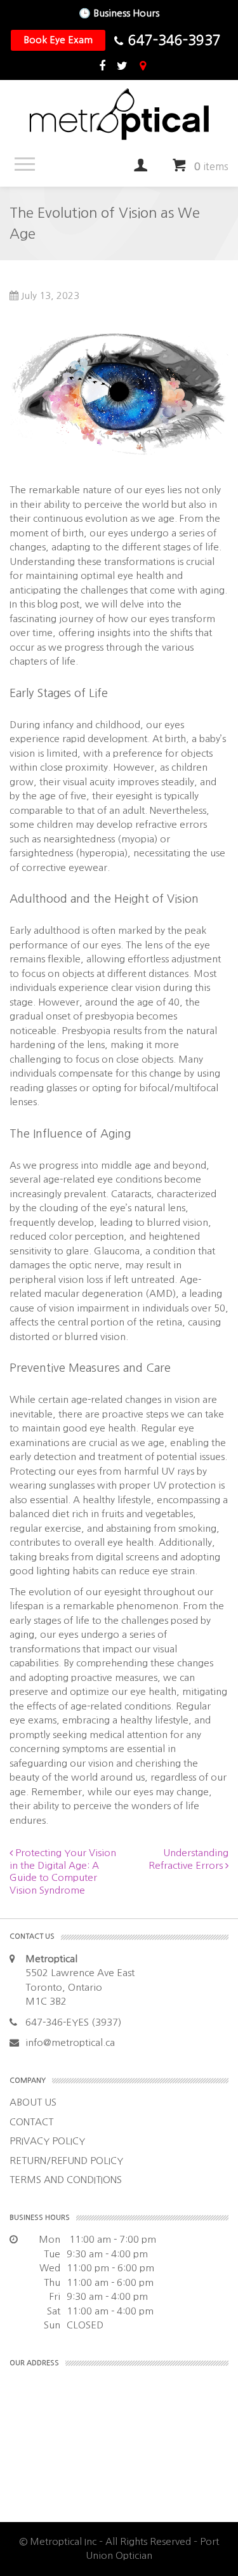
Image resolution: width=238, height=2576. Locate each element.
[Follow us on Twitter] (122, 67)
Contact (31, 2122)
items (211, 166)
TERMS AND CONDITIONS (66, 2180)
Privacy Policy (47, 2141)
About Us (33, 2102)
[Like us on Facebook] (102, 67)
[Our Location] (143, 67)
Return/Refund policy (66, 2161)
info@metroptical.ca (70, 2042)
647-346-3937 (175, 40)
